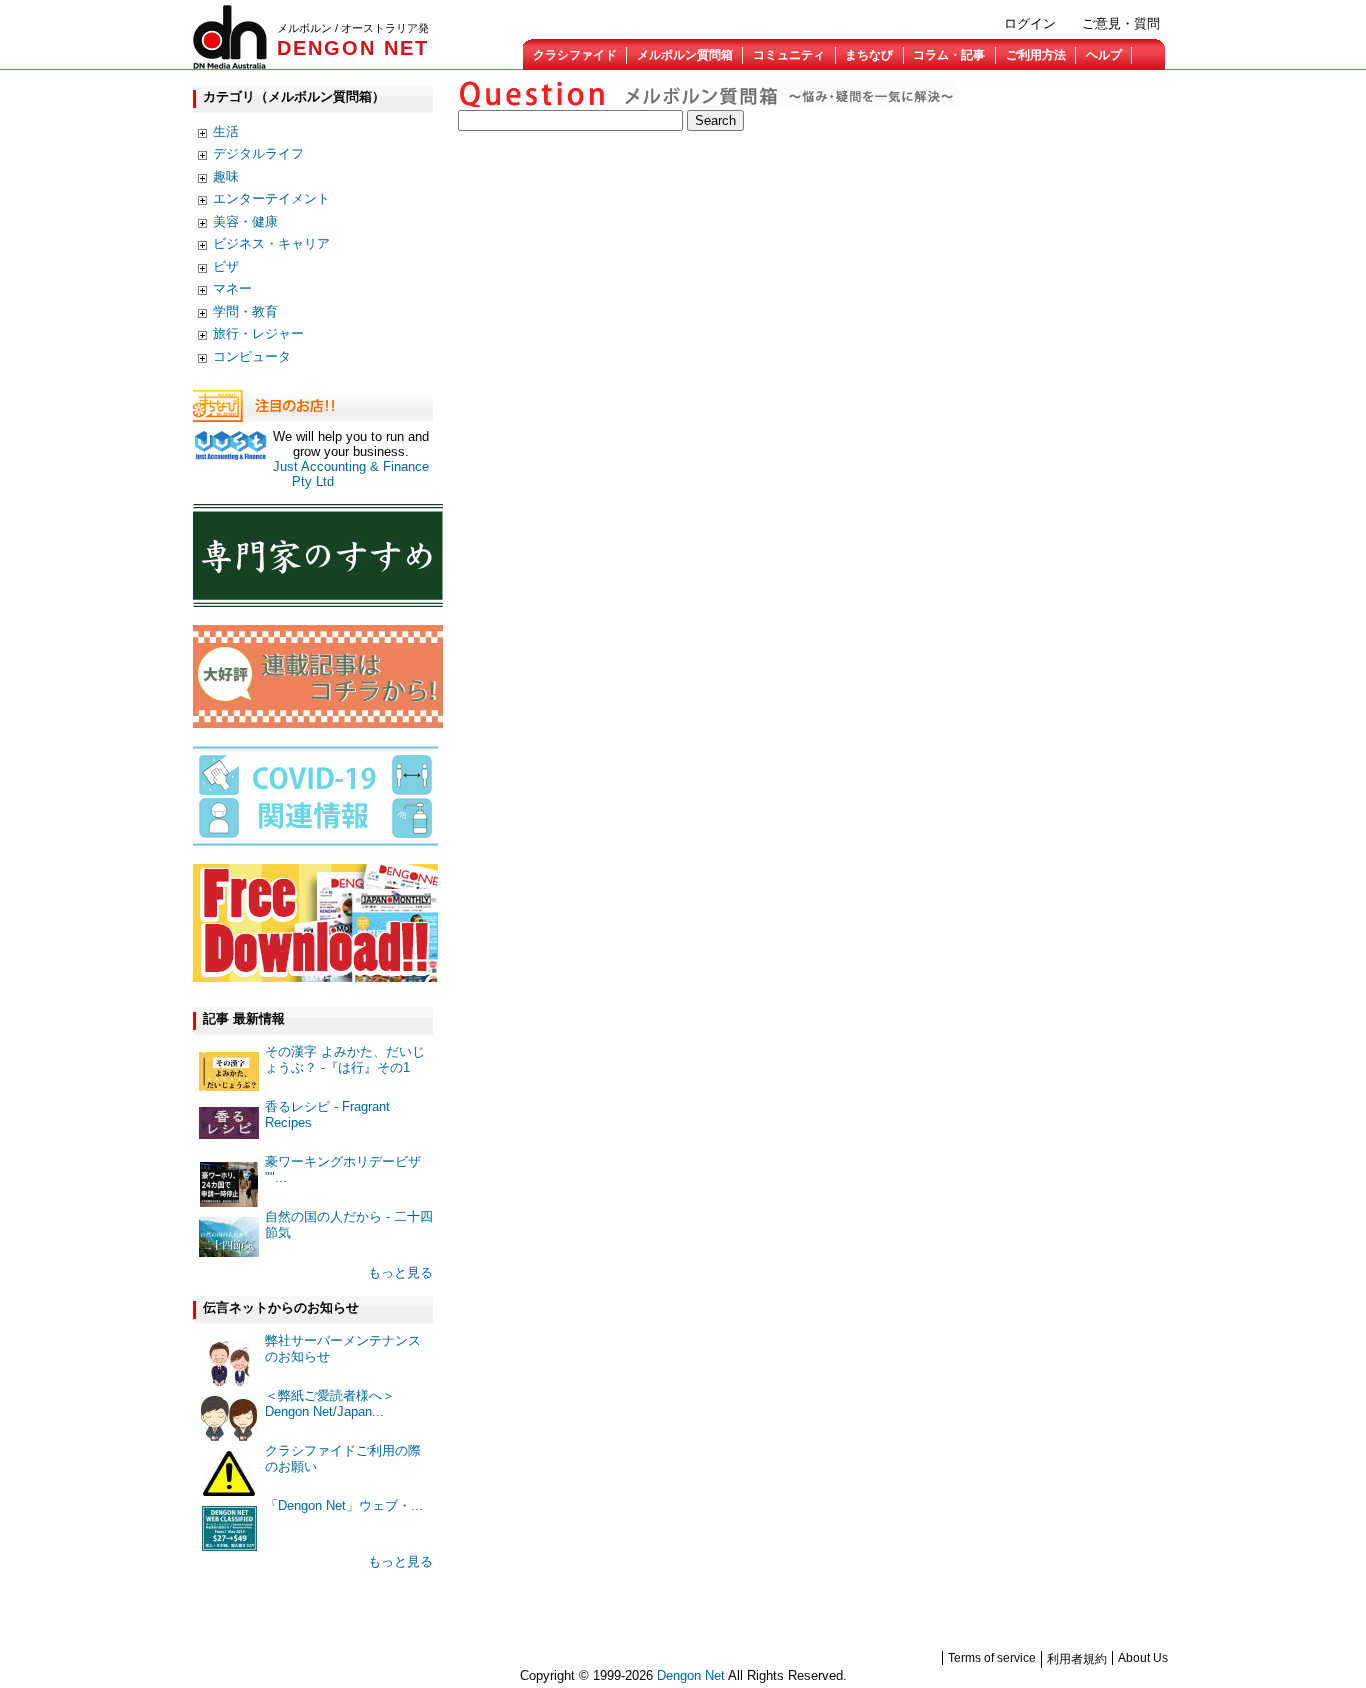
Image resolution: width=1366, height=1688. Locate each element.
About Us (1143, 1658)
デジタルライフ (258, 153)
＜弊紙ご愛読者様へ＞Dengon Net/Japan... (330, 1403)
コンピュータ (252, 356)
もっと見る (400, 1272)
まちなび (869, 55)
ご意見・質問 (1121, 23)
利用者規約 (1077, 1659)
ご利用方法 (1036, 55)
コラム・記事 (949, 55)
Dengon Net (691, 1675)
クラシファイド (575, 55)
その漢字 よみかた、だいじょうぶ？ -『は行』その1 (345, 1059)
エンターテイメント (271, 198)
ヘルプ (1104, 55)
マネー (232, 288)
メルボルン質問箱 (685, 55)
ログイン (1030, 23)
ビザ (226, 266)
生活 (226, 131)
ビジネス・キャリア (271, 243)
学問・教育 (245, 311)
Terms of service (992, 1658)
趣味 (226, 176)
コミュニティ (789, 55)
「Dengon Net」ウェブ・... (344, 1505)
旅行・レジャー (258, 333)
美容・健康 (245, 221)
